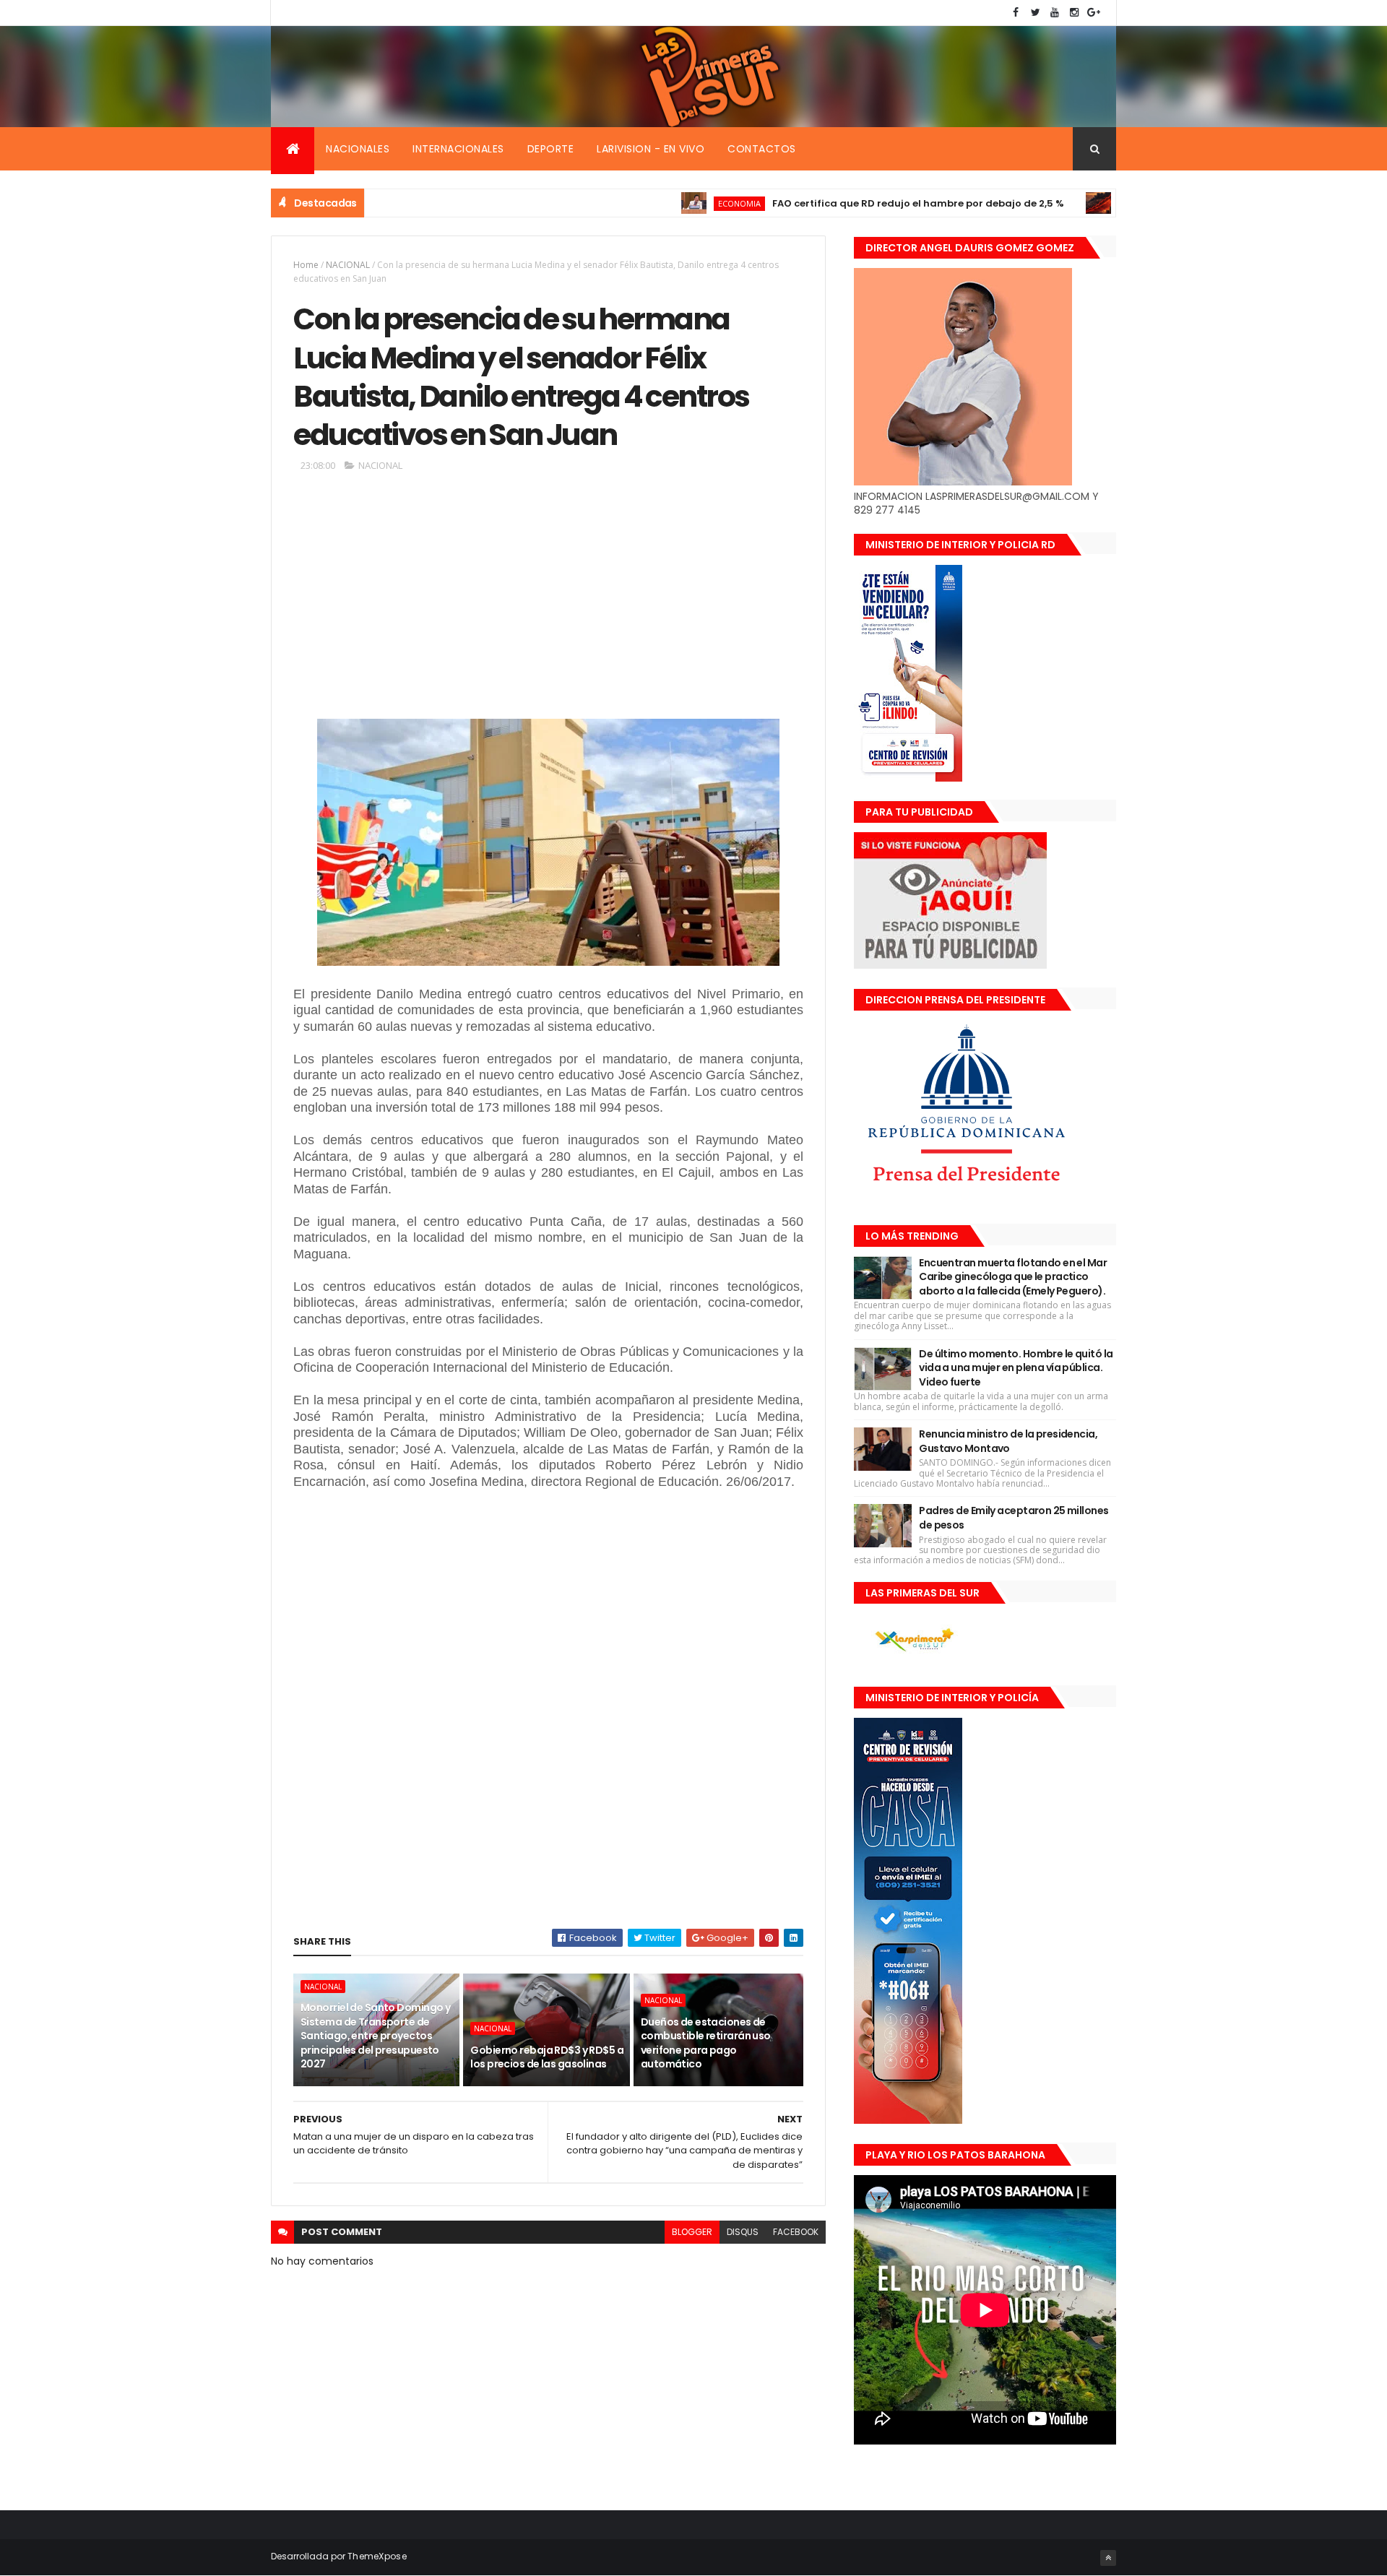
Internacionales (458, 149)
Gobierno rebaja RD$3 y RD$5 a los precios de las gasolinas (547, 2057)
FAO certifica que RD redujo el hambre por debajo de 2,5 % (842, 203)
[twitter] (1035, 13)
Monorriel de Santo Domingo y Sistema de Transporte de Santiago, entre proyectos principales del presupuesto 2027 (375, 2036)
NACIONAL (348, 265)
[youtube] (1055, 13)
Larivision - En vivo (651, 149)
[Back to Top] (1108, 2558)
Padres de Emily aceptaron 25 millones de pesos (1014, 1518)
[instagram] (1074, 13)
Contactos (762, 149)
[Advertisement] (548, 601)
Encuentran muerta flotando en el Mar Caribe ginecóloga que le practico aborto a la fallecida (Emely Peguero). (1013, 1277)
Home (306, 265)
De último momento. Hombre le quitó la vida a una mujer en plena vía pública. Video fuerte (1016, 1368)
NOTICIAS (1064, 203)
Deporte (551, 149)
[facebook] (1016, 13)
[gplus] (1094, 13)
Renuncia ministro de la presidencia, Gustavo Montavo (1008, 1441)
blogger (692, 2232)
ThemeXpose (377, 2556)
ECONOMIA (663, 203)
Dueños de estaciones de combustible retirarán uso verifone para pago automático (706, 2043)
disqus (743, 2232)
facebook (796, 2232)
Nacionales (358, 149)
